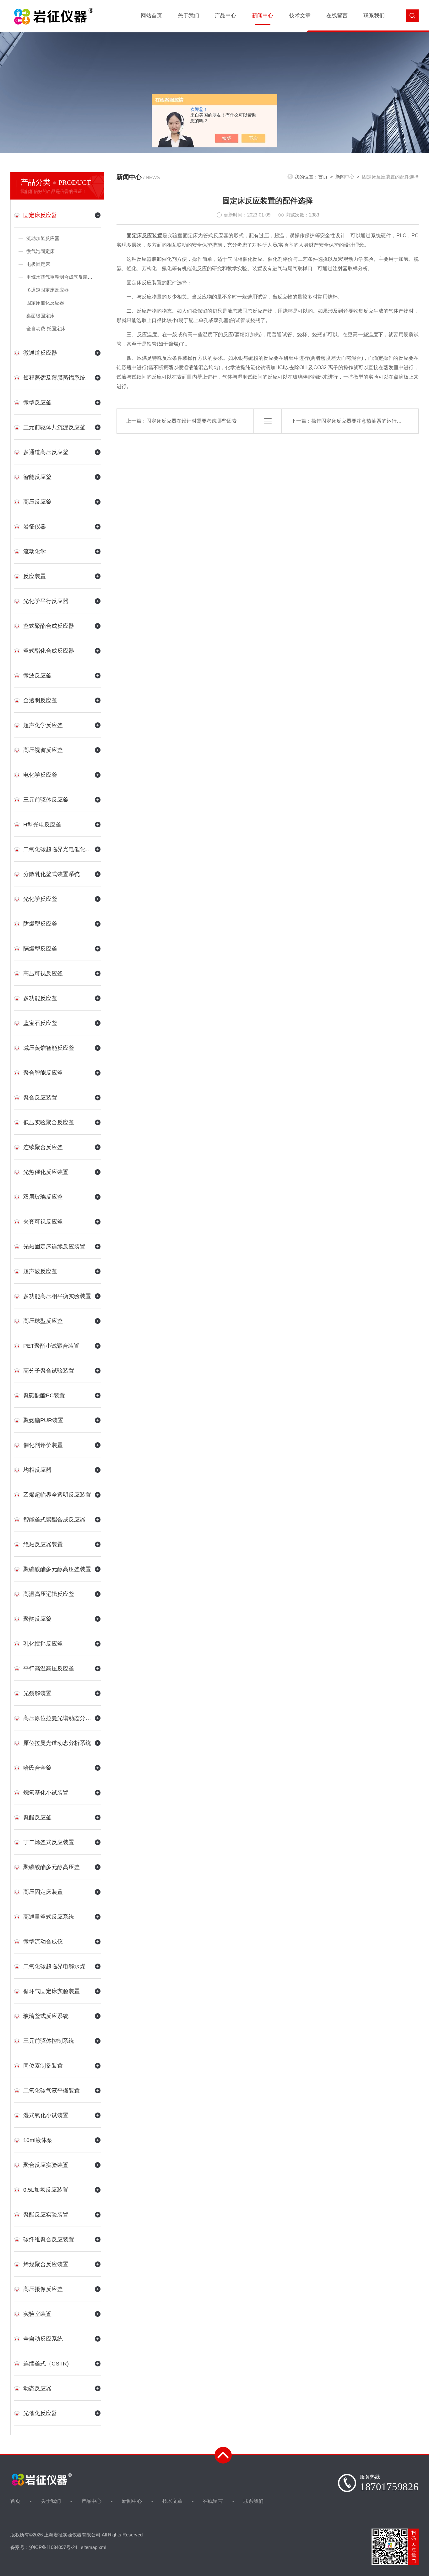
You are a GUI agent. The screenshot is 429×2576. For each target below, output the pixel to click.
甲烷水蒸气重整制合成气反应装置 (62, 277)
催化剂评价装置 (43, 1445)
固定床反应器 (40, 215)
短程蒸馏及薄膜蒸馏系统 (54, 378)
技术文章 (300, 16)
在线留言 (337, 16)
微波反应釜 (37, 676)
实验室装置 (37, 2314)
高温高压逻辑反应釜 (49, 1594)
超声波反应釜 (40, 1271)
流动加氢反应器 (43, 238)
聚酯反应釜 (37, 1817)
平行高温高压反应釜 (49, 1669)
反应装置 (35, 576)
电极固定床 (38, 264)
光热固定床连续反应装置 (54, 1247)
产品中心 (225, 16)
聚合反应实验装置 (46, 2165)
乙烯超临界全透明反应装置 (57, 1495)
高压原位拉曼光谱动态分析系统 (57, 1718)
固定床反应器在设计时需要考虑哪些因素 (192, 421)
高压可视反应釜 (43, 973)
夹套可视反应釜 (43, 1222)
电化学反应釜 (40, 775)
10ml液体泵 (38, 2140)
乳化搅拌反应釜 (43, 1644)
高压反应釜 (37, 502)
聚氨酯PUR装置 (43, 1420)
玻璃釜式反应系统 (46, 2016)
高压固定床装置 (43, 1892)
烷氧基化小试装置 (46, 1793)
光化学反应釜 (40, 899)
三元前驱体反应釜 (46, 800)
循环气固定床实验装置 (52, 1991)
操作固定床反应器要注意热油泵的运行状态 (359, 421)
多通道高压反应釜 (46, 452)
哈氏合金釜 (37, 1768)
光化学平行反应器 (46, 601)
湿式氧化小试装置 (46, 2115)
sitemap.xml (94, 2547)
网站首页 (151, 16)
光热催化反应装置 (46, 1172)
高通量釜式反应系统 (49, 1917)
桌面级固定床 (41, 316)
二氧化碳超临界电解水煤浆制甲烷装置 (57, 1966)
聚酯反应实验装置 (46, 2215)
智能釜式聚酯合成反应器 (54, 1520)
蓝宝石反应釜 (40, 1023)
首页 (323, 177)
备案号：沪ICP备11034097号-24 (44, 2547)
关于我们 (188, 16)
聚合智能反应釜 (43, 1073)
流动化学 (35, 551)
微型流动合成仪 (43, 1942)
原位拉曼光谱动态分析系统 (57, 1743)
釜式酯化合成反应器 (49, 651)
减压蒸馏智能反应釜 (49, 1048)
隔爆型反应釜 (40, 949)
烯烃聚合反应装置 (46, 2264)
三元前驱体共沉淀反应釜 (54, 427)
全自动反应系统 (43, 2339)
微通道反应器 (40, 353)
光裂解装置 (37, 1693)
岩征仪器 (35, 527)
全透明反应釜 (40, 700)
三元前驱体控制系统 (49, 2041)
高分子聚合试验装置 (49, 1371)
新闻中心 (263, 16)
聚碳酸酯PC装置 (44, 1395)
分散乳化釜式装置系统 (52, 874)
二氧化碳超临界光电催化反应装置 (57, 849)
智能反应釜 (37, 477)
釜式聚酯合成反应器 (49, 626)
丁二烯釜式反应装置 (49, 1842)
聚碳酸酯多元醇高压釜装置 (57, 1569)
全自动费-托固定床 (46, 329)
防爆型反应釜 (40, 924)
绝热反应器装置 (43, 1544)
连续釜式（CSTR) (46, 2364)
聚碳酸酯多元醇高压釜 (52, 1867)
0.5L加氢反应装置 (46, 2190)
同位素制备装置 (43, 2066)
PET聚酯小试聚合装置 (51, 1346)
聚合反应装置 (40, 1098)
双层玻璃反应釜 (43, 1197)
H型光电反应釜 (42, 825)
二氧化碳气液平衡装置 (52, 2091)
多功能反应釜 (40, 998)
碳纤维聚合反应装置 (49, 2239)
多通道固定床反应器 (48, 290)
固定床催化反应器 (45, 303)
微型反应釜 (37, 403)
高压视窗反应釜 (43, 750)
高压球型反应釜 (43, 1321)
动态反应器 (37, 2388)
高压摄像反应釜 (43, 2289)
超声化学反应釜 (43, 725)
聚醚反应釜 (37, 1619)
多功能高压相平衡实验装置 (57, 1296)
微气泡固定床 (41, 251)
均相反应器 (37, 1470)
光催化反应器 (40, 2413)
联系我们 (374, 16)
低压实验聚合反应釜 (49, 1122)
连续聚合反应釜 (43, 1147)
